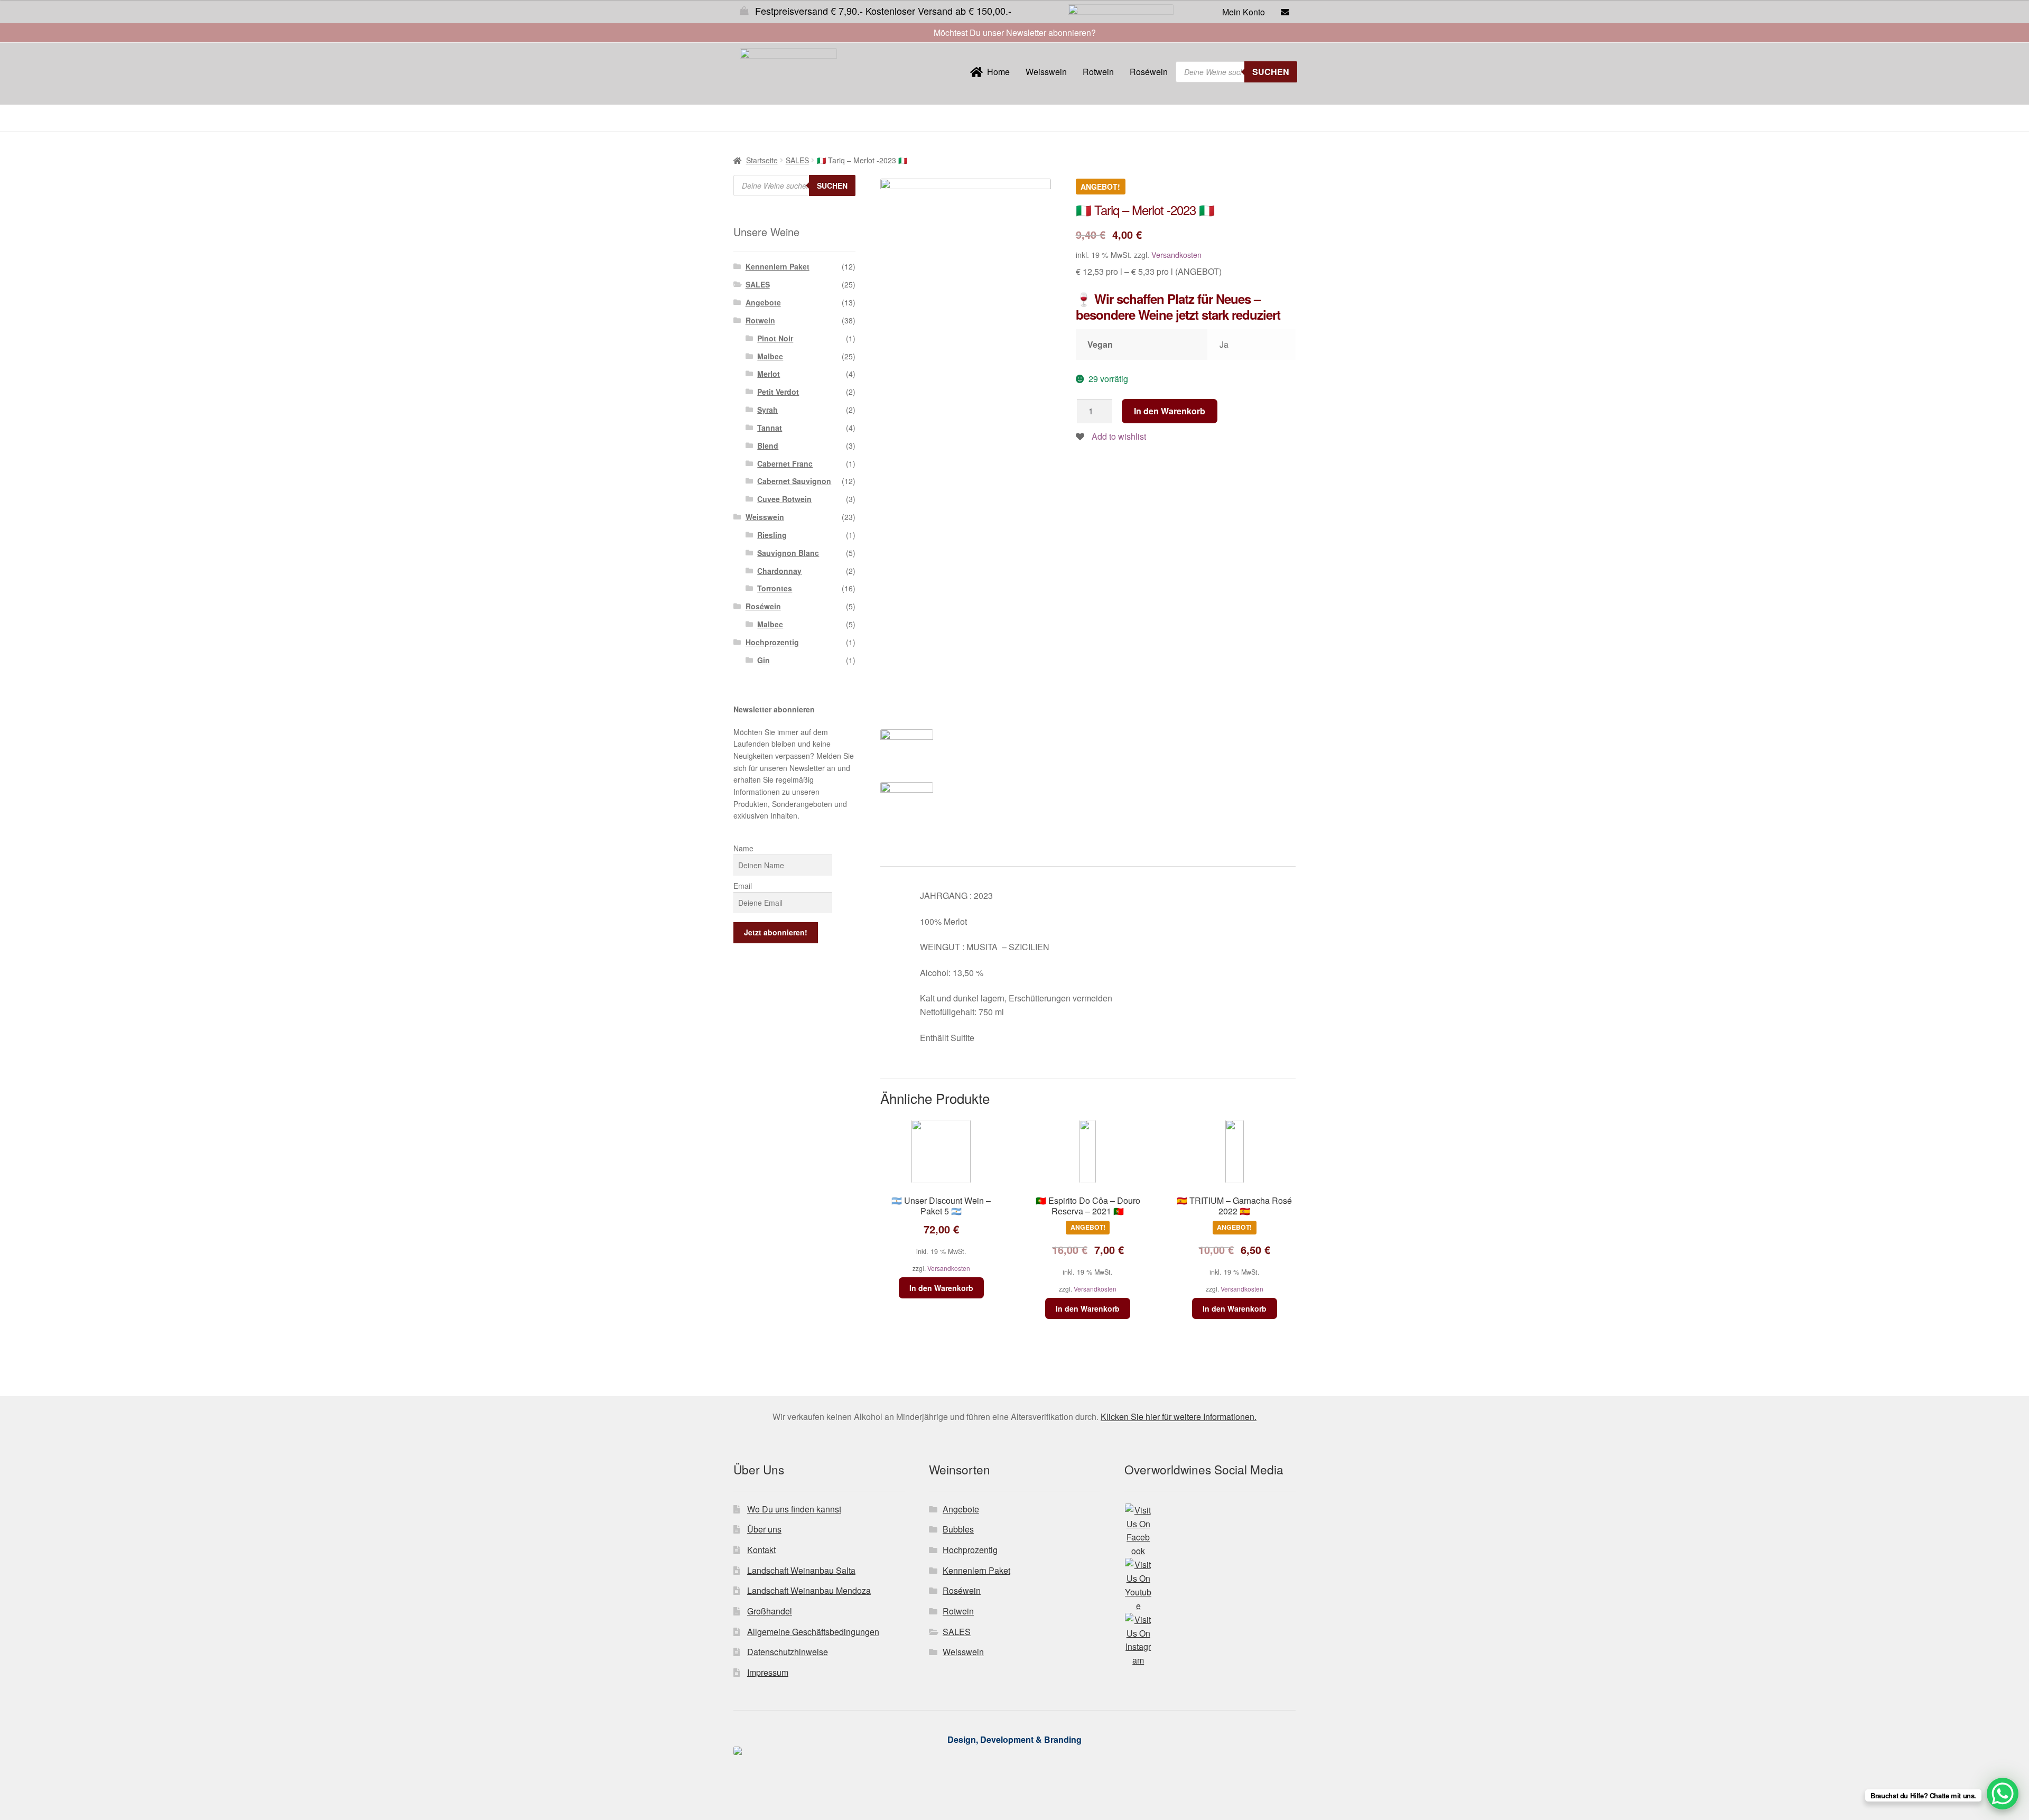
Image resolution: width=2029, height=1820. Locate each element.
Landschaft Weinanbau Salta (801, 1570)
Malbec (770, 356)
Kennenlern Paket (778, 266)
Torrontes (775, 588)
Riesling (772, 535)
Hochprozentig (772, 642)
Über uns (764, 1529)
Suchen (1271, 72)
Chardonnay (779, 571)
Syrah (767, 410)
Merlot (769, 374)
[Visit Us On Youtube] (1210, 1585)
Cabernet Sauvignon (794, 481)
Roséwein (1149, 72)
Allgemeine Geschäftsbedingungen (813, 1632)
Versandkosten (1176, 254)
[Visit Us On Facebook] (1210, 1531)
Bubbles (958, 1529)
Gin (764, 660)
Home (996, 72)
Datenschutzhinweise (788, 1652)
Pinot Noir (775, 338)
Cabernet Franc (785, 463)
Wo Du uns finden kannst (794, 1509)
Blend (768, 445)
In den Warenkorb (1170, 411)
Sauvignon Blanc (788, 553)
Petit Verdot (778, 392)
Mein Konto (1244, 12)
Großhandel (770, 1611)
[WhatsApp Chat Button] (2003, 1794)
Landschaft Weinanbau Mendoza (809, 1590)
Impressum (768, 1672)
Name (743, 848)
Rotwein (1098, 72)
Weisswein (1046, 72)
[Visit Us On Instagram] (1210, 1640)
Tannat (770, 428)
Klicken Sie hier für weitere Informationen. (1179, 1417)
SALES (797, 160)
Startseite (762, 160)
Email (743, 886)
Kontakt (761, 1550)
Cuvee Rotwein (784, 499)
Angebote (763, 302)
